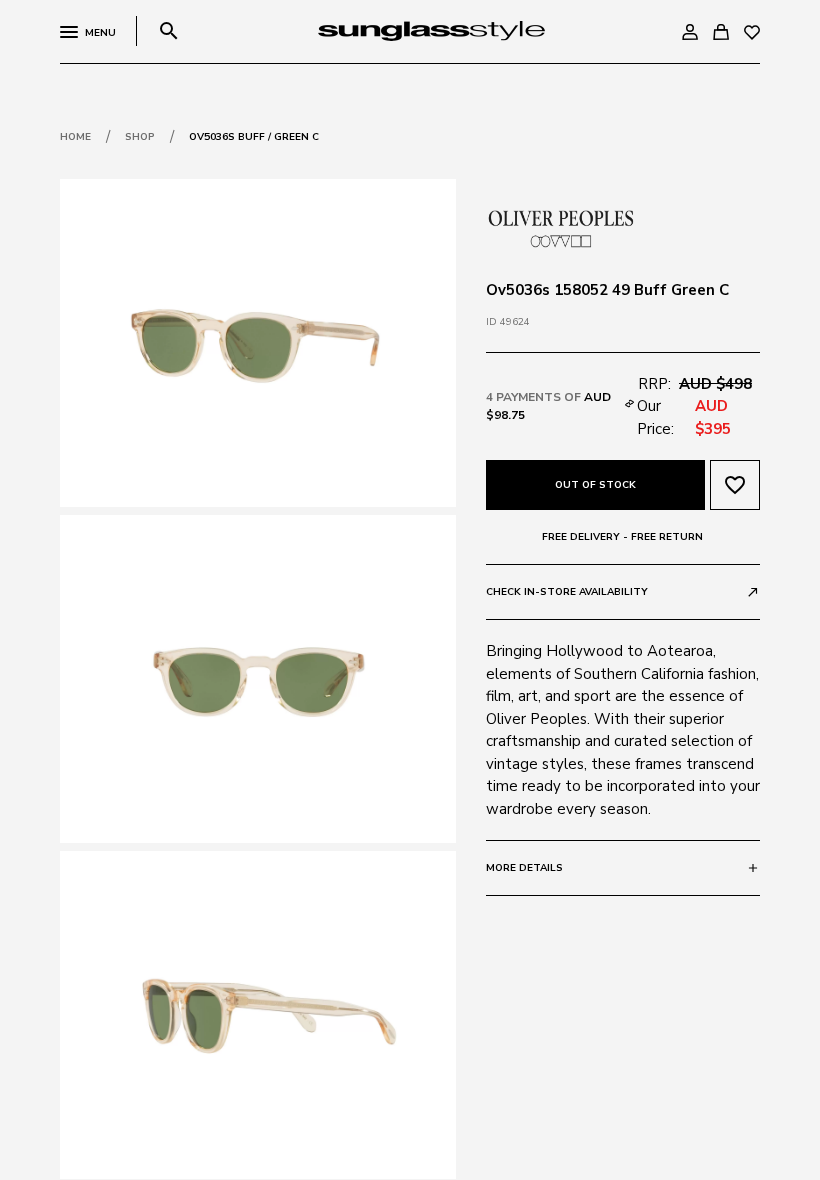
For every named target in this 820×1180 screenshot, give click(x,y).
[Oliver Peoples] (561, 227)
